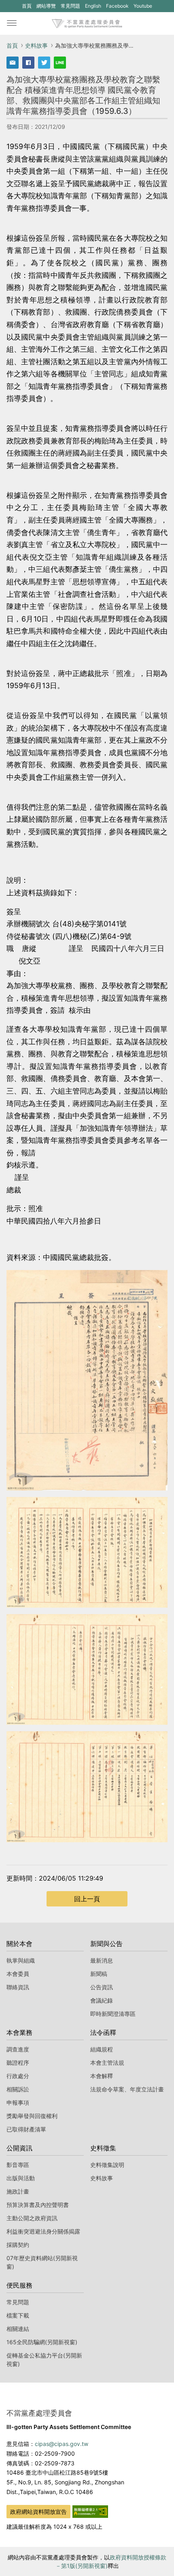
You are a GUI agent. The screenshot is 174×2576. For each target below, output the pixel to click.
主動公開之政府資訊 (32, 2218)
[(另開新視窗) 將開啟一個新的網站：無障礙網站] (90, 2511)
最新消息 (102, 1960)
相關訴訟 (18, 2089)
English (93, 6)
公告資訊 (102, 1987)
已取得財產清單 (26, 2129)
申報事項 (18, 2103)
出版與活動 (21, 2178)
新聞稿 (99, 1974)
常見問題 (70, 6)
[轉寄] (13, 63)
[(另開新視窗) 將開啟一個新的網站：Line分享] (60, 63)
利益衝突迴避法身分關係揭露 (43, 2231)
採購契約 (18, 2245)
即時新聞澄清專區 (113, 2014)
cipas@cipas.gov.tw (62, 2444)
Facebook (117, 7)
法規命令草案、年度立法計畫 (127, 2089)
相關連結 (18, 2329)
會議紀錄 (102, 2000)
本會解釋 (102, 2076)
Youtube (143, 7)
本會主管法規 (107, 2063)
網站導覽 (46, 6)
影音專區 (18, 2165)
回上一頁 (87, 1899)
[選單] (12, 23)
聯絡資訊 (18, 1987)
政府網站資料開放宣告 (38, 2512)
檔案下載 (18, 2315)
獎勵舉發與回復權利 (32, 2116)
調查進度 (18, 2049)
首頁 (27, 6)
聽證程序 (18, 2063)
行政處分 (18, 2076)
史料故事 (36, 45)
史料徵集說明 (107, 2165)
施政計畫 (18, 2191)
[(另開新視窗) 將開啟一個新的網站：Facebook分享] (28, 63)
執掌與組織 (21, 1960)
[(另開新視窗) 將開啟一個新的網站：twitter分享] (44, 63)
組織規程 (102, 2049)
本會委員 (18, 1974)
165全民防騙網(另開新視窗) (42, 2342)
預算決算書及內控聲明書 (38, 2205)
